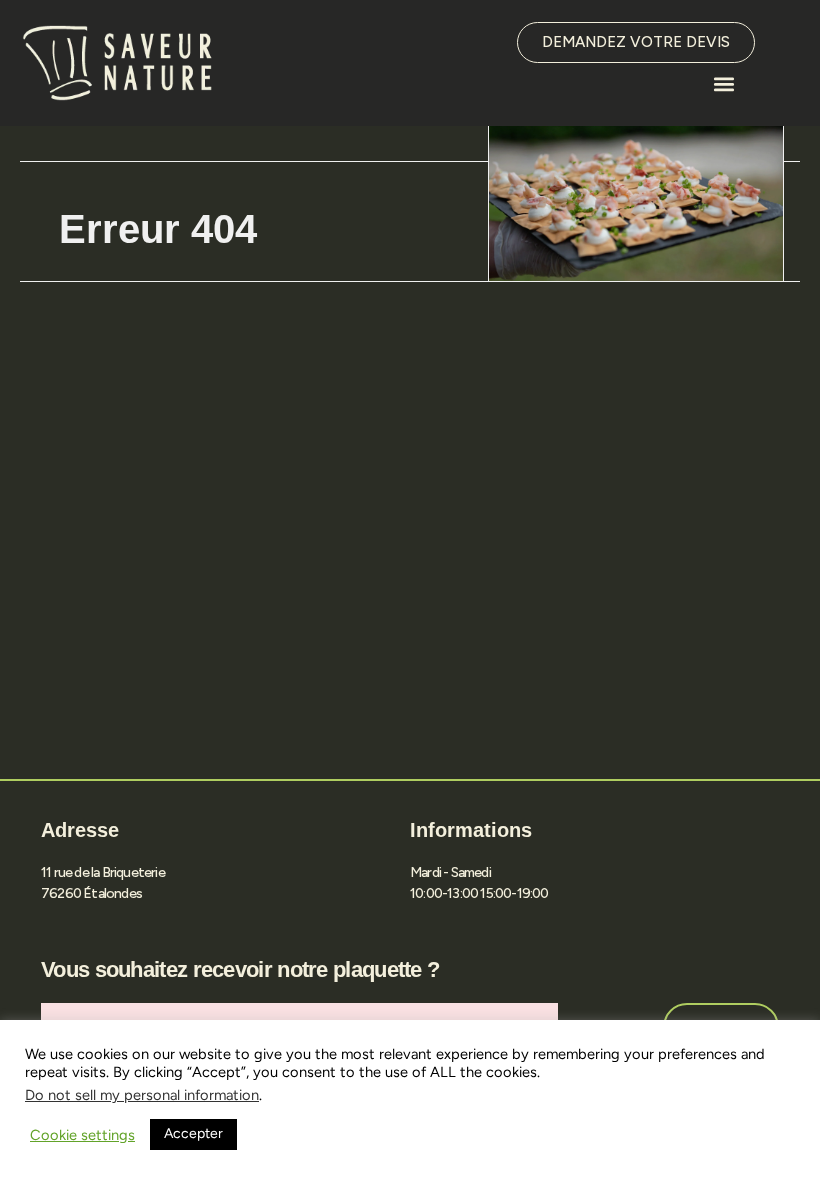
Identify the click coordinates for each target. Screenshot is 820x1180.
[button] (723, 83)
